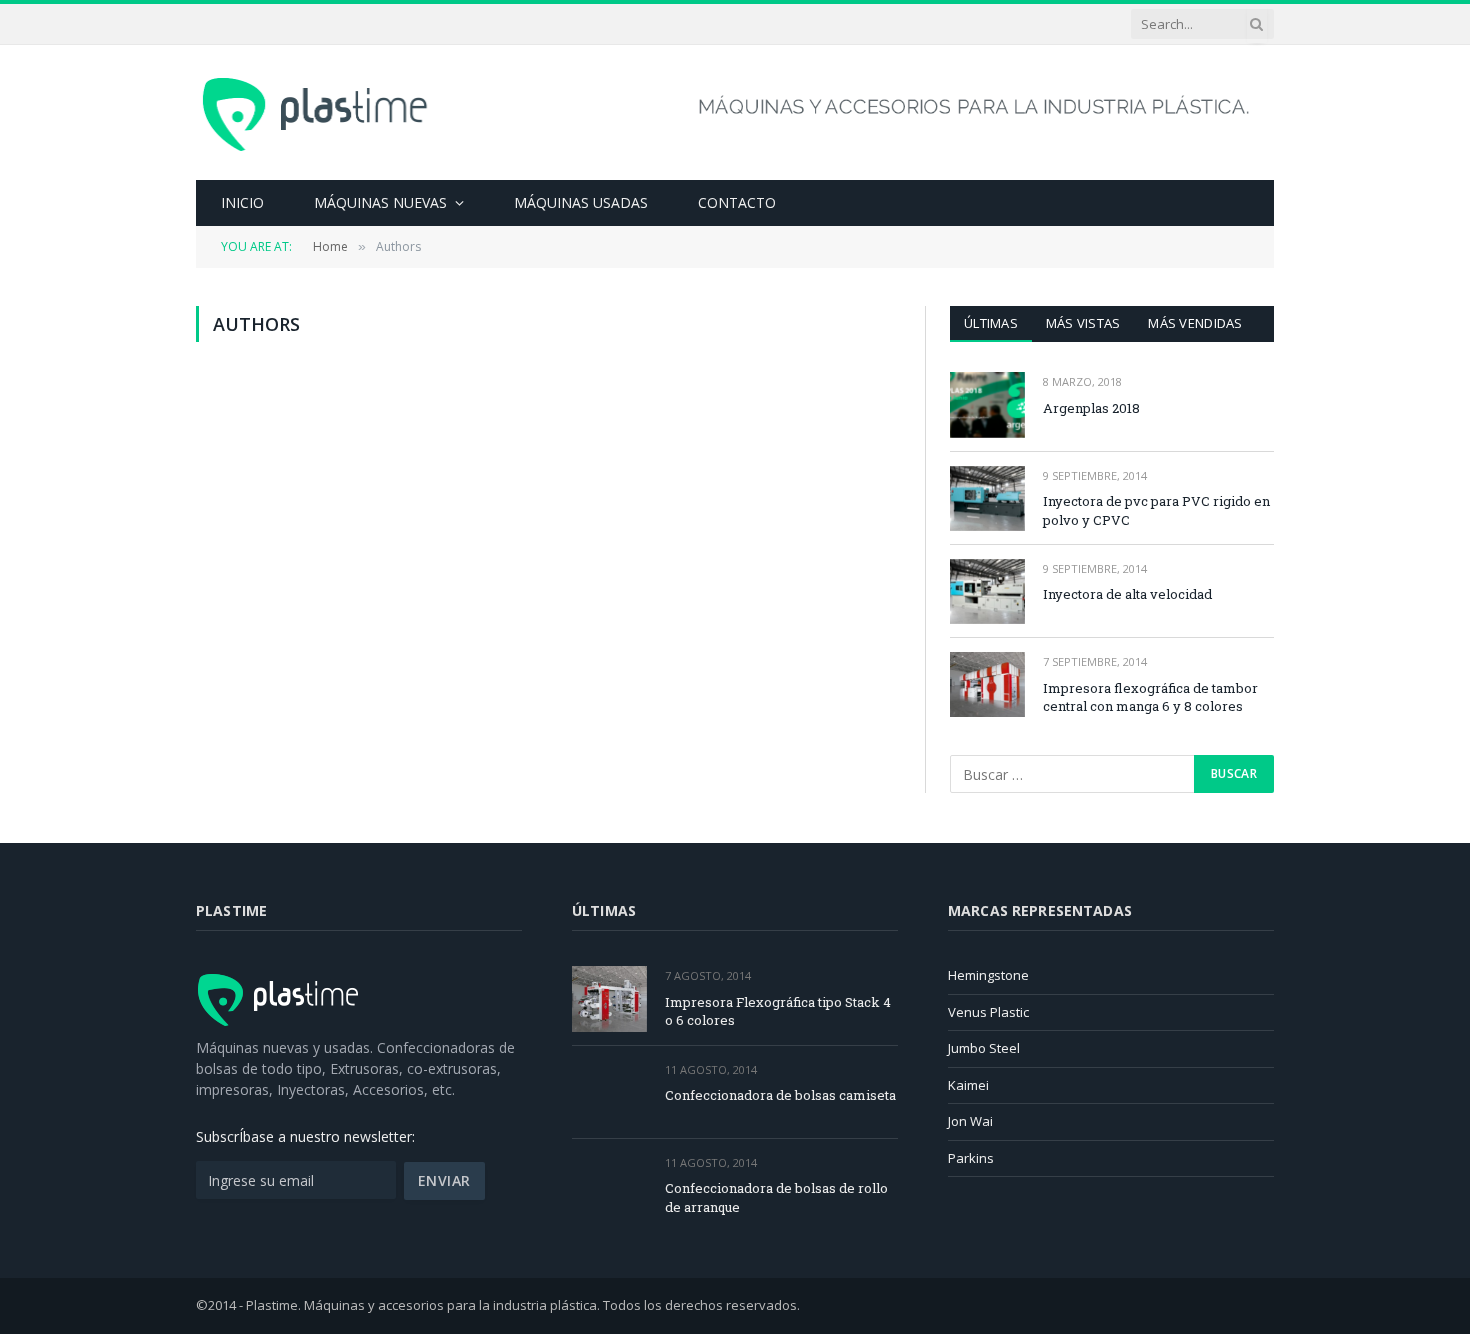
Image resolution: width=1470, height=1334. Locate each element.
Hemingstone (988, 975)
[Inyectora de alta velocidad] (987, 591)
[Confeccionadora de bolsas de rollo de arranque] (609, 1185)
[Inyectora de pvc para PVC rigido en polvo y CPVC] (987, 498)
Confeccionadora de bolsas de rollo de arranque (776, 1197)
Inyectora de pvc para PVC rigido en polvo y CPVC (1156, 510)
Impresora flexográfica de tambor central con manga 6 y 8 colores (1150, 697)
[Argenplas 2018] (987, 404)
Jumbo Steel (984, 1048)
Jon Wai (970, 1121)
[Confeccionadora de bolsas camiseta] (609, 1092)
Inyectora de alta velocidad (1127, 594)
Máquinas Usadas (581, 202)
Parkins (971, 1158)
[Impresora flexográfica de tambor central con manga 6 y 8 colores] (987, 684)
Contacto (737, 202)
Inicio (242, 202)
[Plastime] (317, 112)
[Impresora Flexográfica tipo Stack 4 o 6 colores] (609, 998)
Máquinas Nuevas (380, 202)
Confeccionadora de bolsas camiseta (780, 1095)
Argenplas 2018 (1091, 408)
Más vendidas (1195, 323)
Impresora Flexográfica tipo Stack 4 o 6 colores (778, 1011)
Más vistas (1083, 323)
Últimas (991, 323)
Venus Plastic (988, 1012)
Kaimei (968, 1085)
